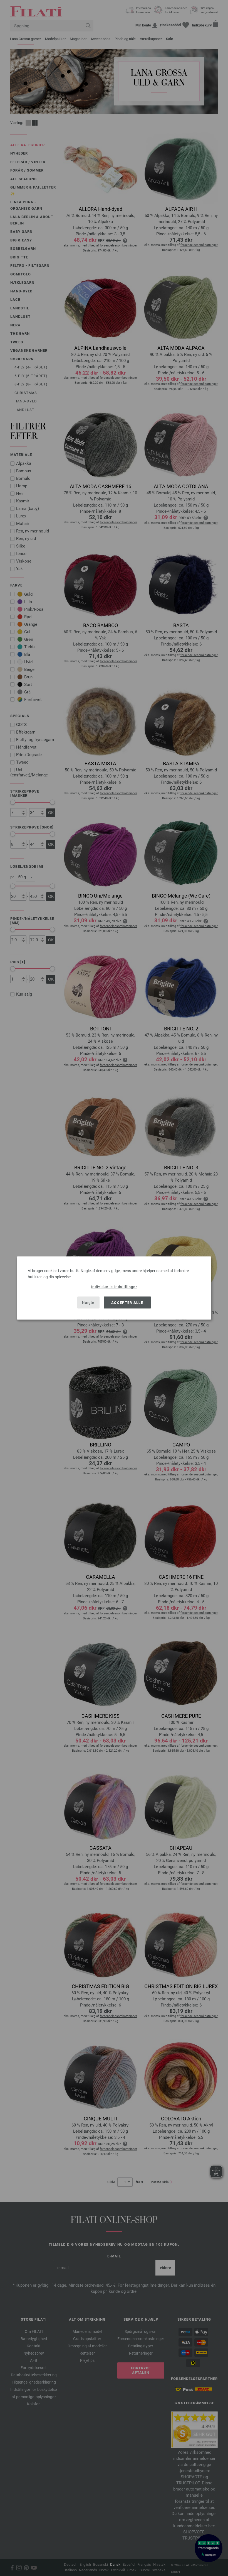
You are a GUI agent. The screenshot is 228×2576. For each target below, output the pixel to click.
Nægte (88, 1302)
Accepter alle (127, 1302)
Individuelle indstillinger (114, 1287)
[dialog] (114, 1288)
